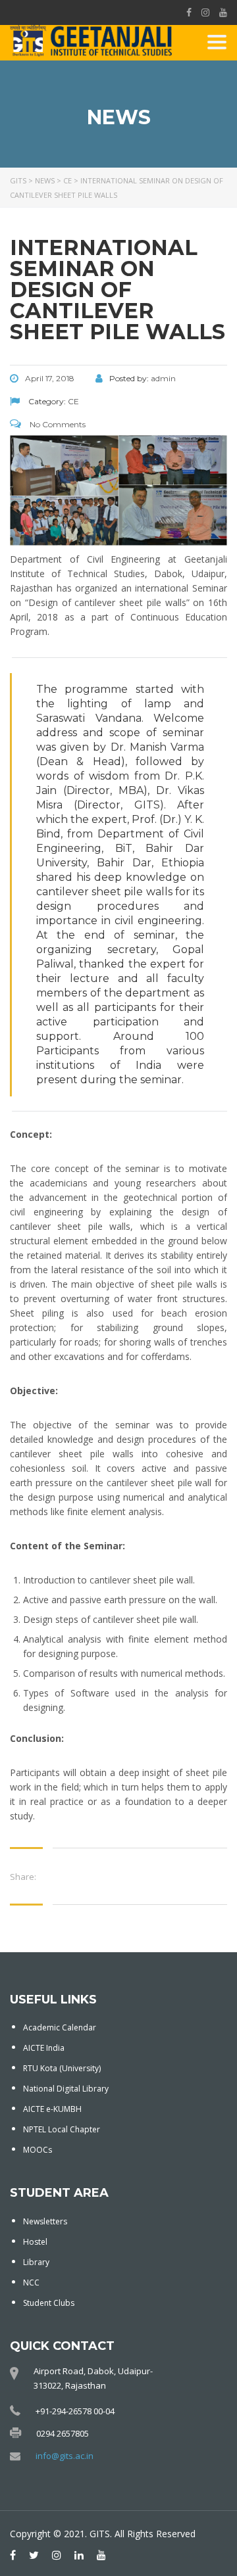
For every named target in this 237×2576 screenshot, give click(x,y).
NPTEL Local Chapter (62, 2129)
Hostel (35, 2242)
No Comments (57, 424)
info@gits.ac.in (65, 2456)
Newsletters (45, 2221)
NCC (31, 2283)
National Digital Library (66, 2089)
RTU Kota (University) (62, 2068)
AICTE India (44, 2048)
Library (36, 2262)
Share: (23, 1877)
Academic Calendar (60, 2027)
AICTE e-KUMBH (52, 2109)
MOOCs (38, 2150)
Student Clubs (49, 2303)
